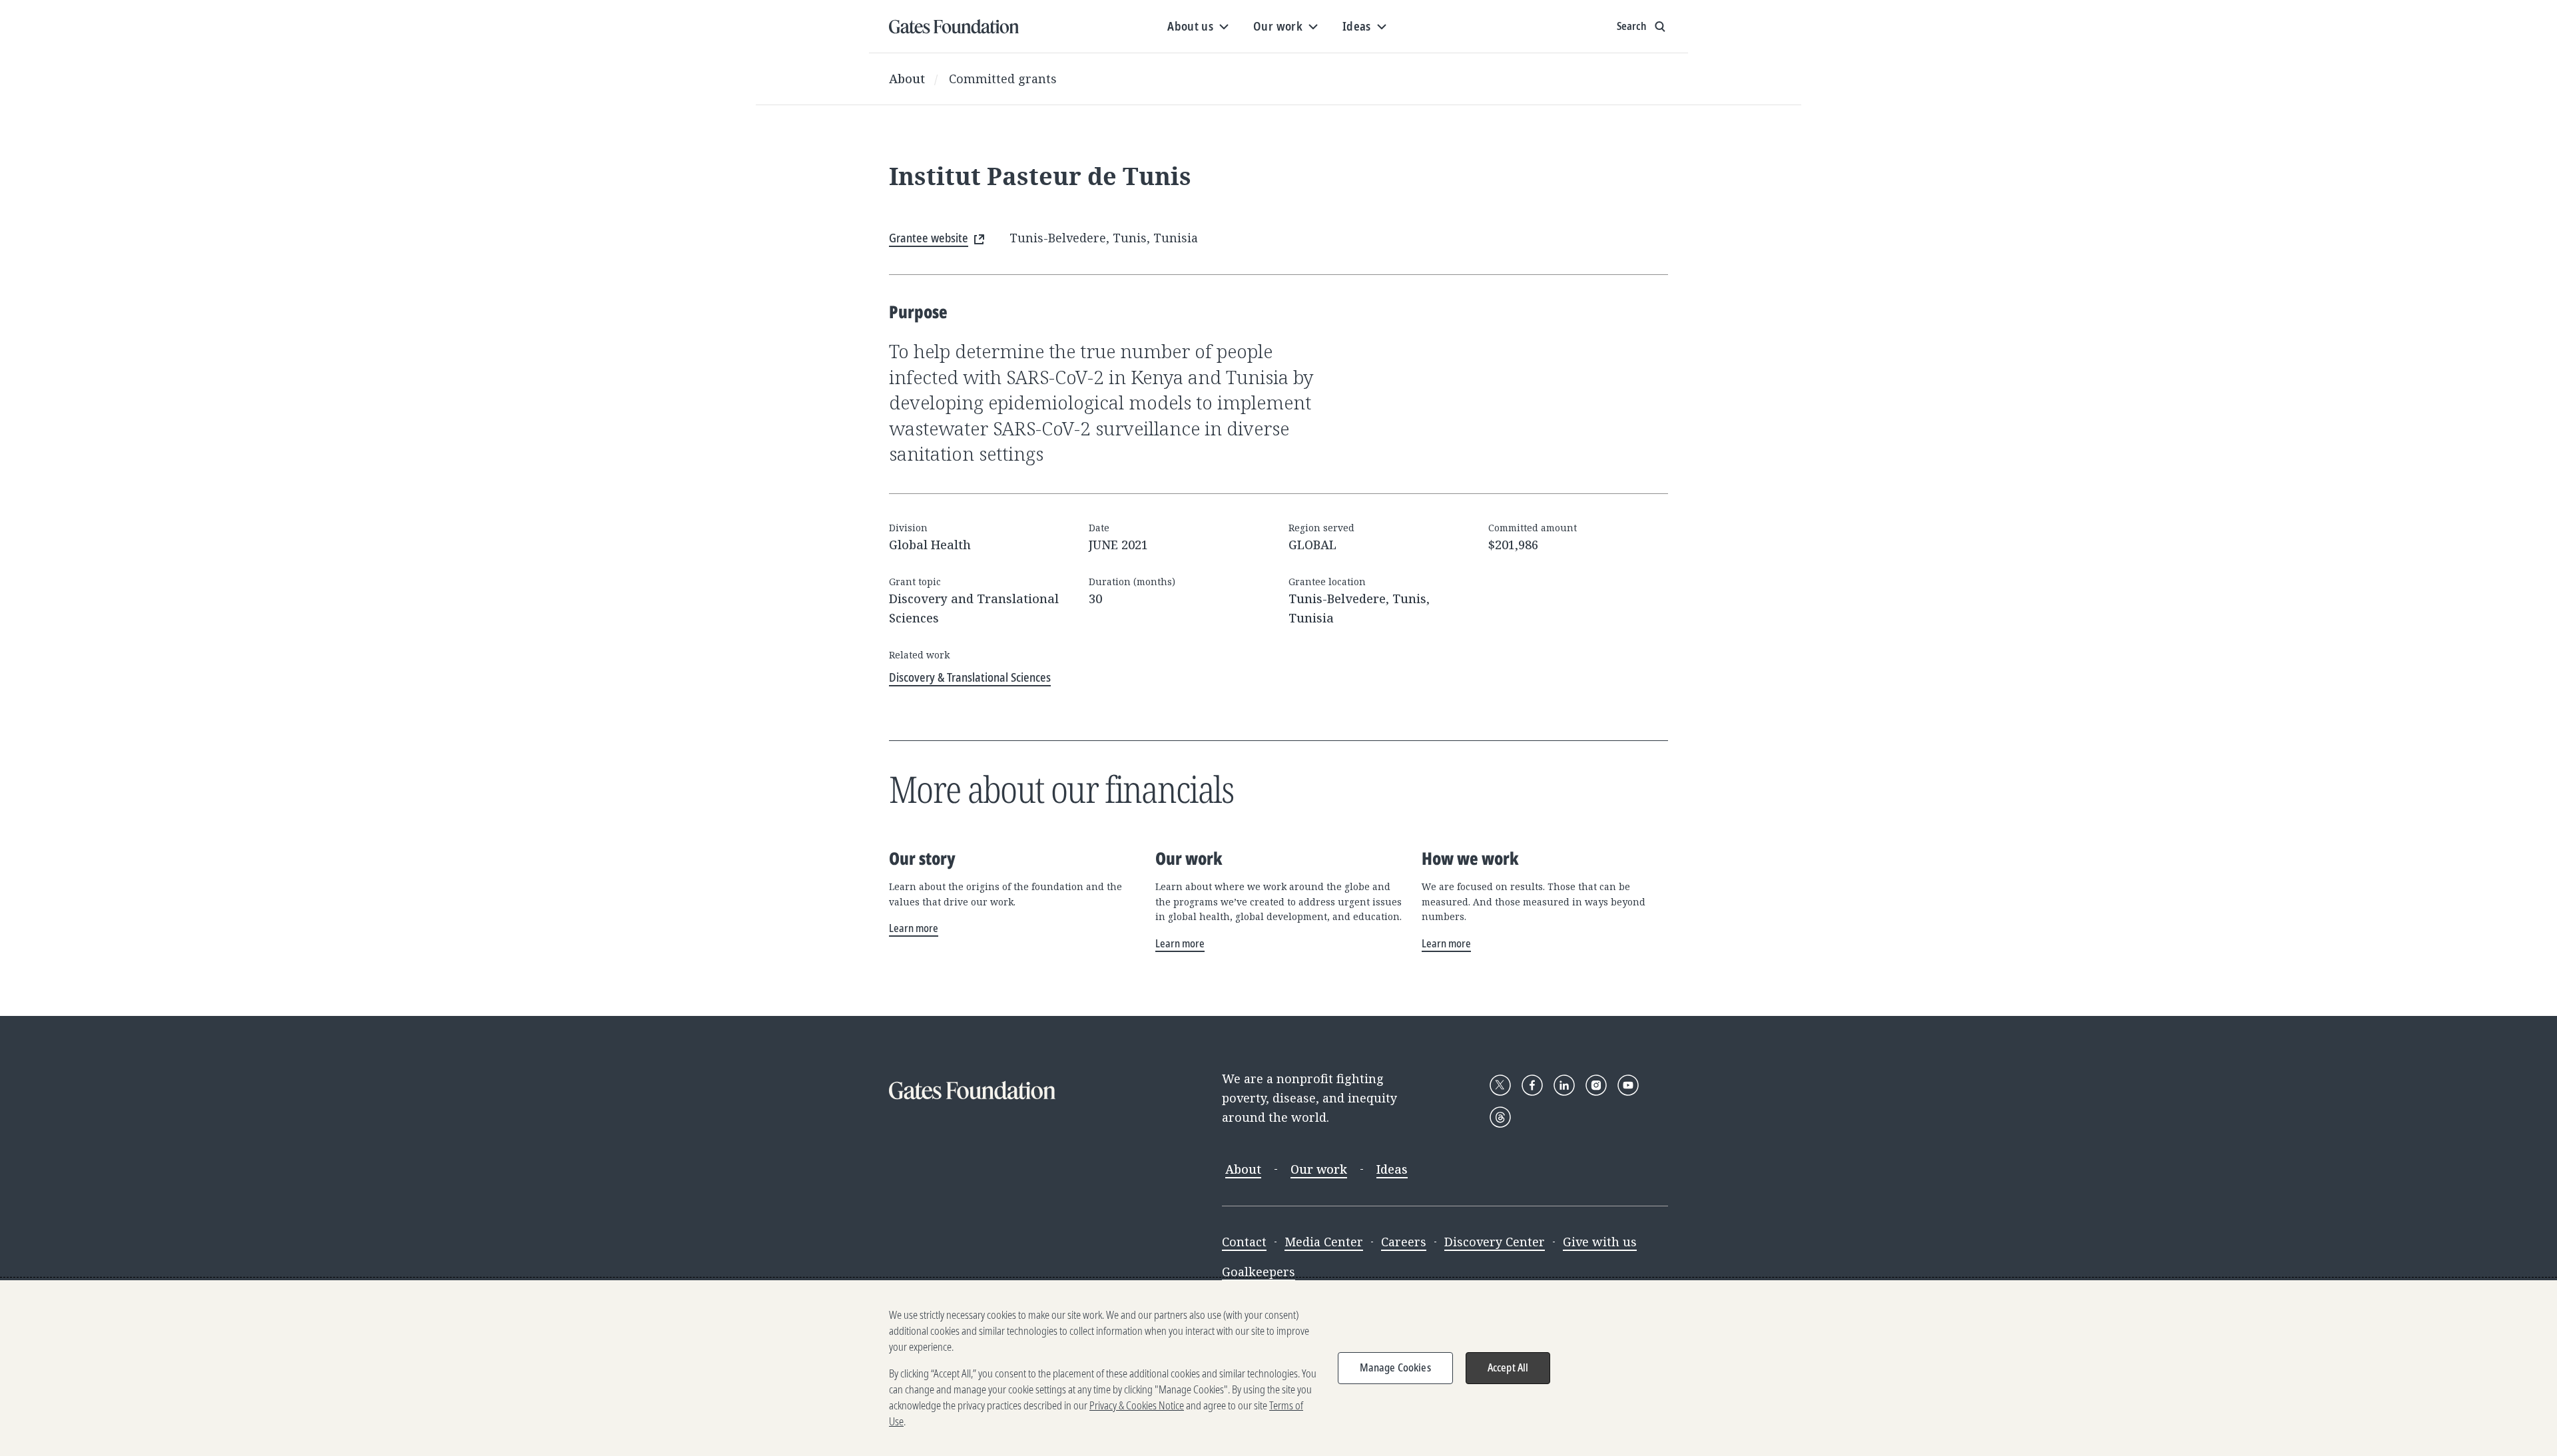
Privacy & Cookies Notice (1137, 1405)
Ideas (1392, 1169)
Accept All (1508, 1367)
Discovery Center (1495, 1242)
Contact (1244, 1242)
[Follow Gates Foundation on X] (1500, 1085)
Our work (1319, 1169)
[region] (1278, 1368)
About (907, 79)
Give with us (1600, 1242)
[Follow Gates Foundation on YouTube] (1628, 1085)
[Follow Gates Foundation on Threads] (1500, 1117)
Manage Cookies (1395, 1367)
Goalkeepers (1259, 1272)
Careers (1404, 1242)
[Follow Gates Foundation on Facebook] (1532, 1085)
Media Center (1324, 1242)
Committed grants (1003, 79)
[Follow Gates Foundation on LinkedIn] (1564, 1085)
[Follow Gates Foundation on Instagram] (1596, 1085)
